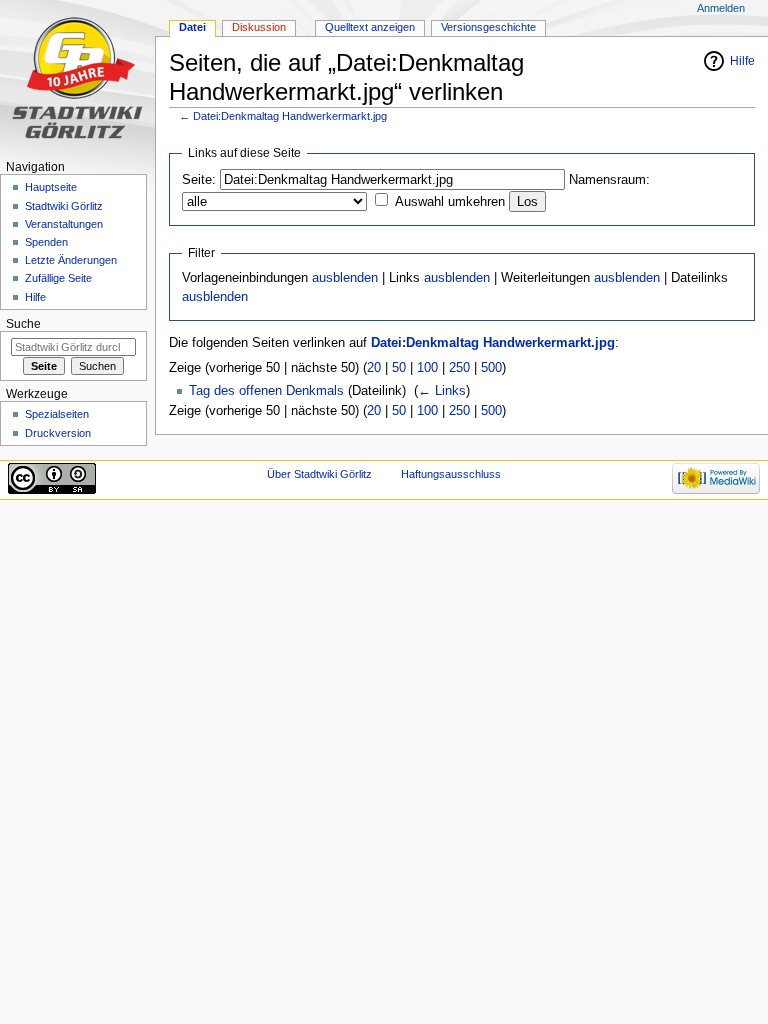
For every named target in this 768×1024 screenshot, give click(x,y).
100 (427, 368)
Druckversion (58, 433)
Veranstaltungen (64, 224)
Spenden (46, 242)
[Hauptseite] (77, 77)
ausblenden (345, 278)
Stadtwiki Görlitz (64, 206)
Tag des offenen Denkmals (266, 391)
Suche (23, 324)
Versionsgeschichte (488, 27)
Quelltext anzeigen (370, 27)
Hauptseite (51, 187)
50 (399, 368)
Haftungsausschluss (451, 474)
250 (459, 368)
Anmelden (721, 8)
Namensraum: (609, 180)
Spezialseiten (57, 414)
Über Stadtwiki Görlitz (319, 474)
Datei (192, 27)
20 (374, 368)
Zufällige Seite (58, 278)
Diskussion (259, 27)
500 (491, 368)
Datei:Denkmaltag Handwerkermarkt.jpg (290, 116)
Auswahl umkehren (450, 202)
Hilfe (742, 61)
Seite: (199, 180)
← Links (442, 391)
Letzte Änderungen (71, 260)
